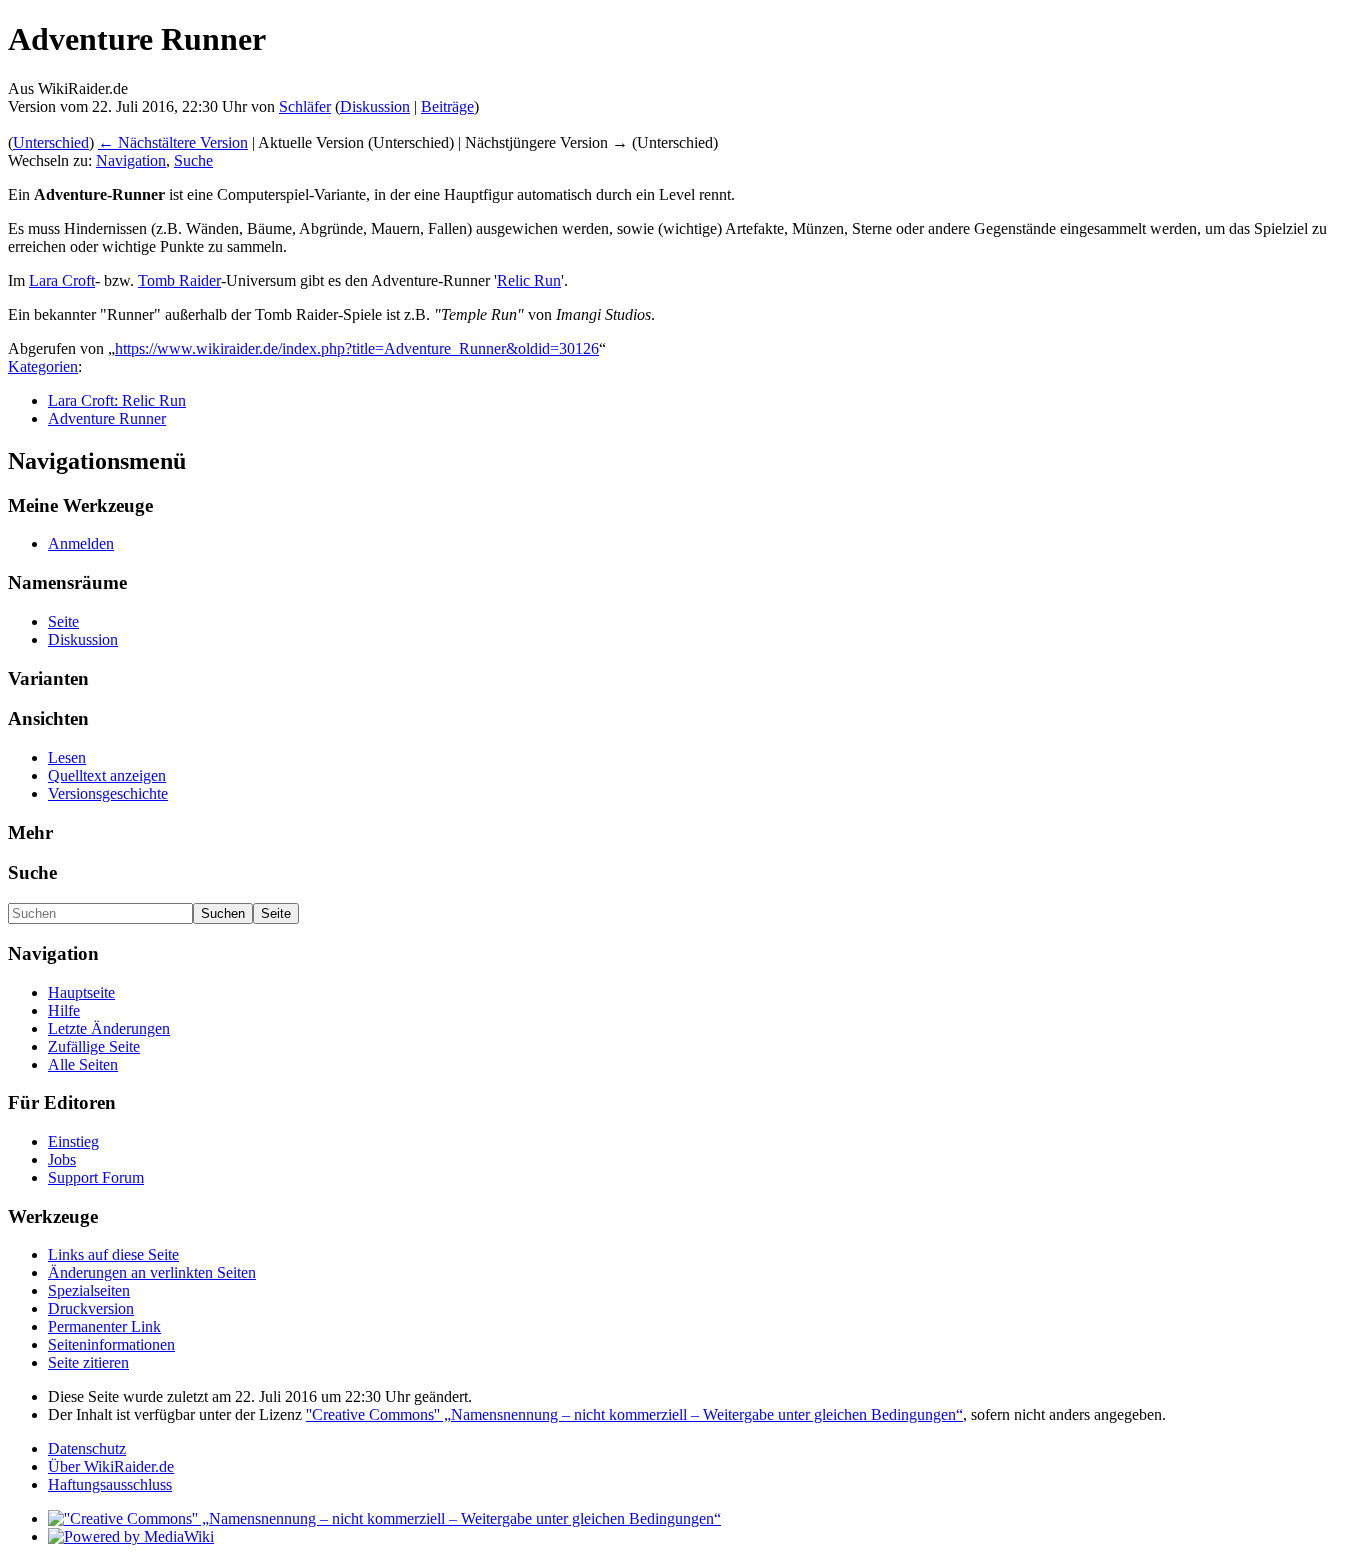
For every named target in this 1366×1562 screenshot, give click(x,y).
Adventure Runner (107, 418)
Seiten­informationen (111, 1344)
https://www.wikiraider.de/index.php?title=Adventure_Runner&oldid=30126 (357, 348)
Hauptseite (81, 992)
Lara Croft (62, 280)
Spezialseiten (89, 1290)
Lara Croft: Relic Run (117, 400)
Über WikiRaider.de (111, 1466)
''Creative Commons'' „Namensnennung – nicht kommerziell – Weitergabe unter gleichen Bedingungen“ (634, 1414)
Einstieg (73, 1141)
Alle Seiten (83, 1064)
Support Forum (96, 1177)
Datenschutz (87, 1448)
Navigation (131, 160)
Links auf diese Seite (113, 1254)
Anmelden (81, 543)
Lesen (67, 757)
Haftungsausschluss (110, 1484)
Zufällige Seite (94, 1046)
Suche (193, 160)
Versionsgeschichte (108, 793)
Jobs (62, 1159)
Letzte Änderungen (109, 1028)
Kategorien (43, 366)
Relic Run (529, 280)
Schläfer (305, 106)
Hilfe (64, 1010)
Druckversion (91, 1308)
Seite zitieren (88, 1362)
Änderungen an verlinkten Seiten (152, 1272)
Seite (63, 621)
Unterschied (51, 142)
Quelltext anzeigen (107, 775)
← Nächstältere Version (173, 142)
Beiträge (447, 106)
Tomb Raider (179, 280)
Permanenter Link (104, 1326)
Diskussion (375, 106)
